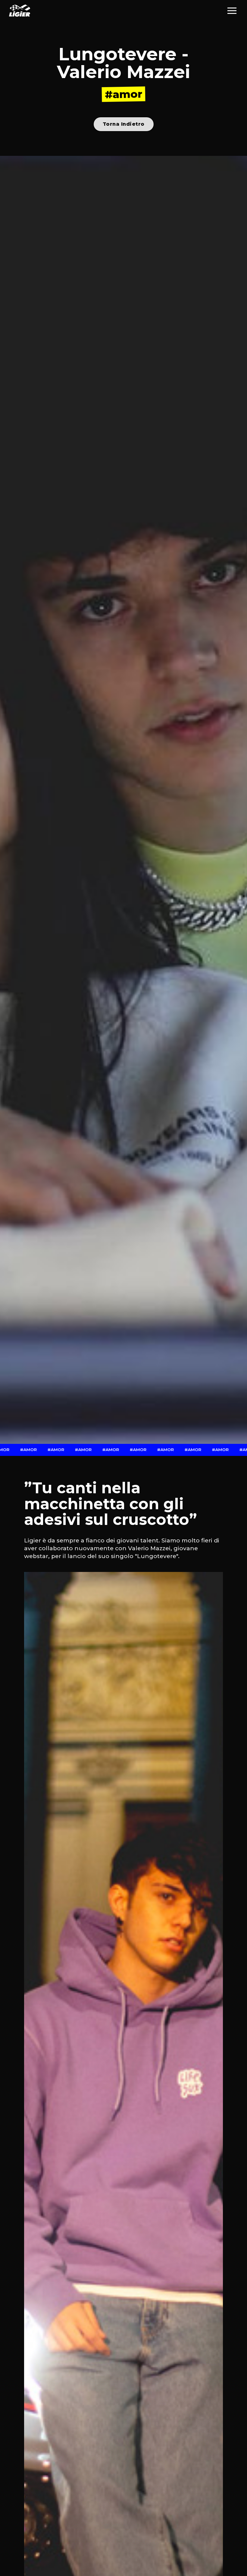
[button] (232, 11)
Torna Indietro (124, 124)
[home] (20, 11)
